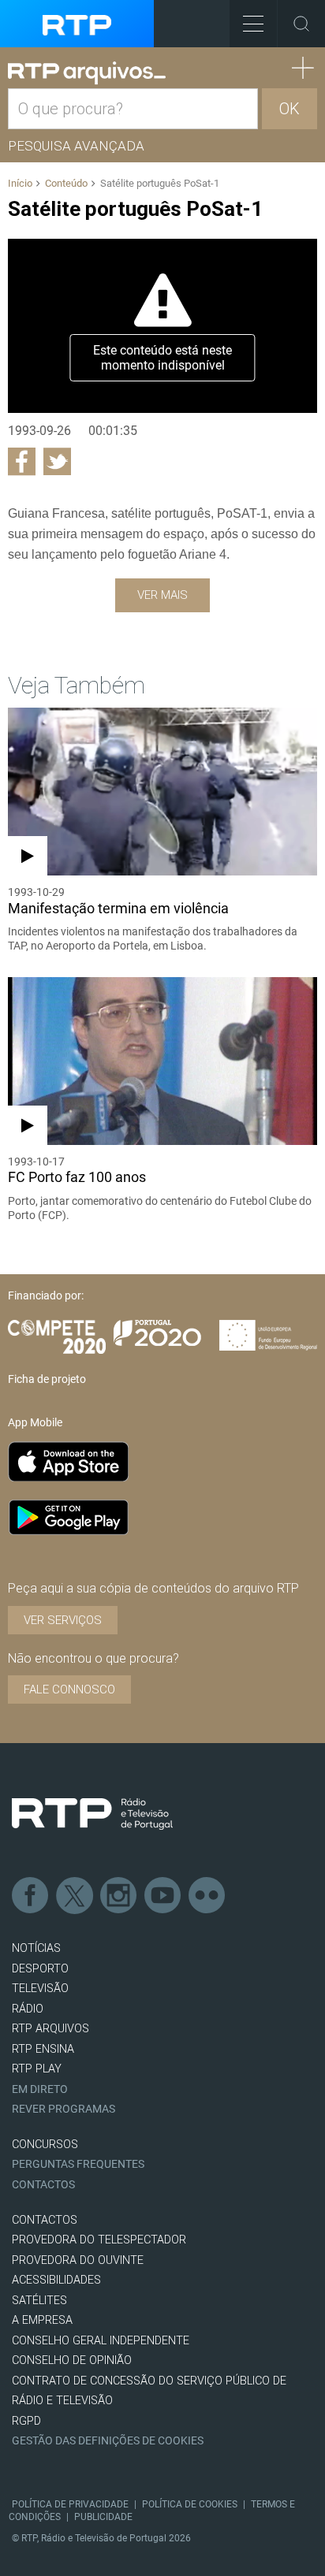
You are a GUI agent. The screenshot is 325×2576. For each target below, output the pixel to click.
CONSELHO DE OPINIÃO (72, 2360)
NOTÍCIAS (36, 1948)
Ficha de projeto (47, 1379)
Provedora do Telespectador (99, 2240)
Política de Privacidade (70, 2504)
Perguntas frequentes (78, 2164)
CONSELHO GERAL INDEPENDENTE (101, 2341)
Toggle (301, 24)
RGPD (26, 2421)
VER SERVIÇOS (63, 1620)
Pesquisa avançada (76, 146)
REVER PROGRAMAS (64, 2109)
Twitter (75, 1896)
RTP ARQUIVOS (50, 2029)
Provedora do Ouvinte (78, 2260)
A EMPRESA (42, 2320)
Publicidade (103, 2517)
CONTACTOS (45, 2220)
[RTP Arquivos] (87, 73)
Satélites (39, 2301)
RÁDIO (28, 2009)
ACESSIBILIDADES (56, 2280)
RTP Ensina (43, 2049)
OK (290, 109)
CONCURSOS (45, 2145)
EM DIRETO (40, 2089)
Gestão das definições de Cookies (108, 2441)
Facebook (31, 1896)
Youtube (163, 1896)
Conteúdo (66, 183)
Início (20, 183)
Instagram (119, 1896)
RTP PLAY (37, 2069)
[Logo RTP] (92, 1814)
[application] (162, 325)
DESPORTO (40, 1969)
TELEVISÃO (40, 1989)
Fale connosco (69, 1689)
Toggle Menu (253, 24)
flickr (207, 1896)
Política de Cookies (190, 2504)
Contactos (43, 2185)
